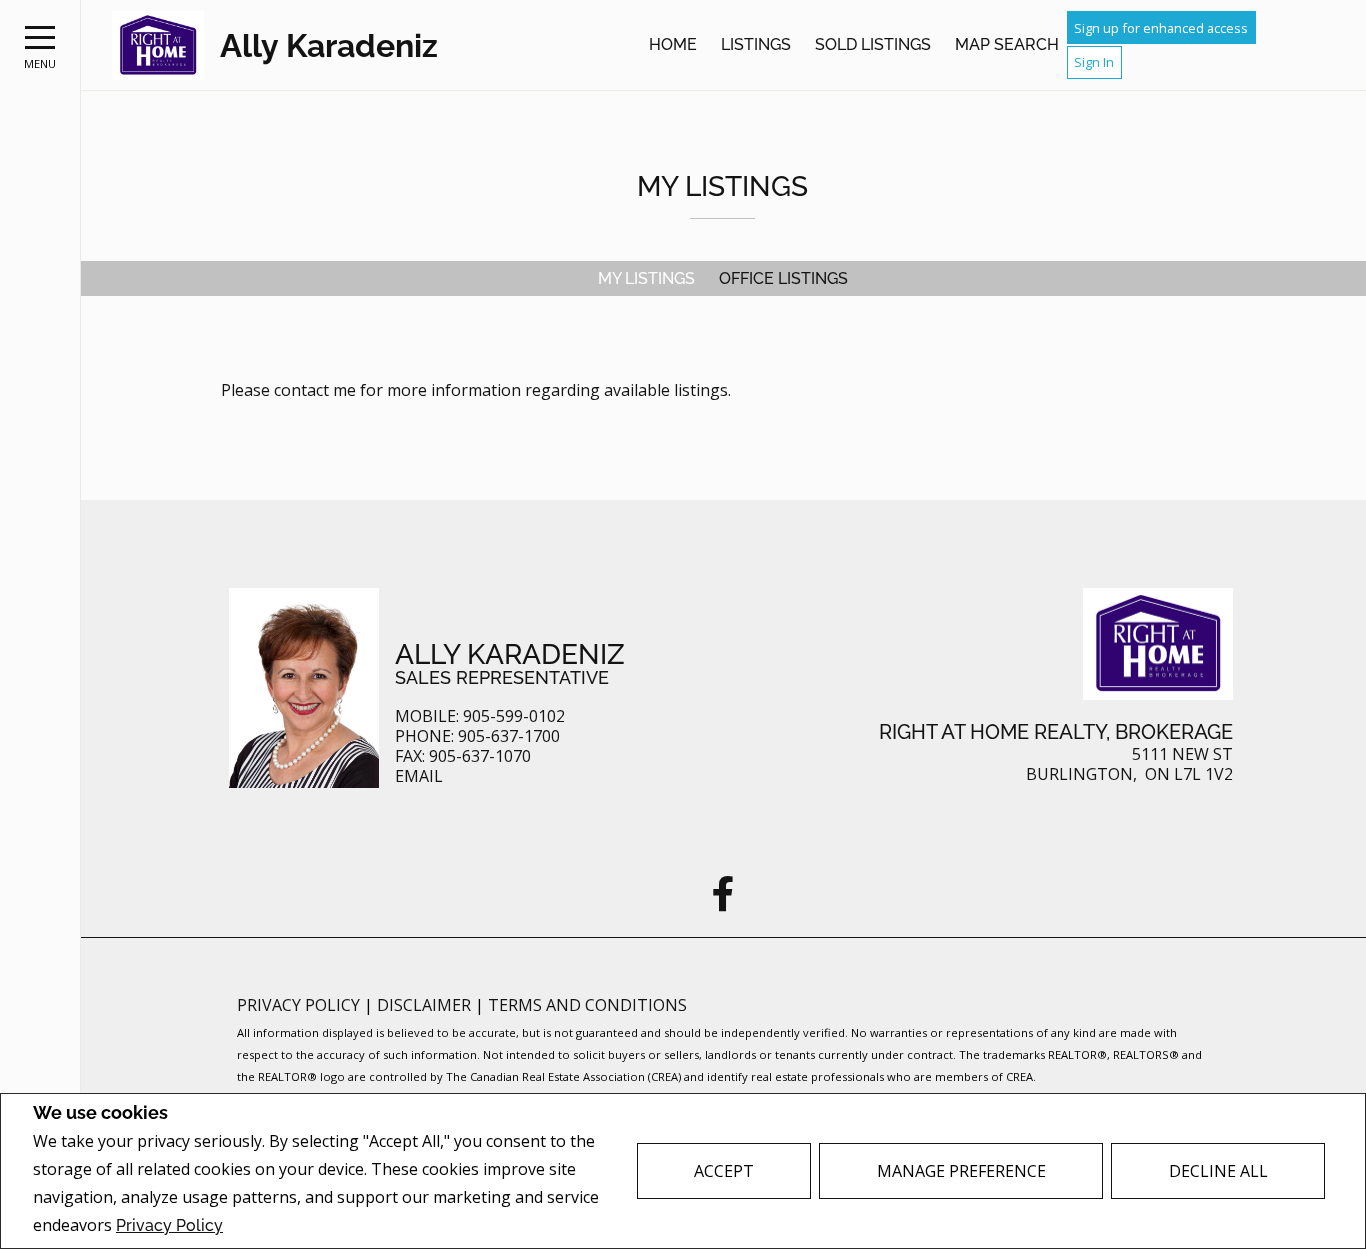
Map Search (1007, 44)
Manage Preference (961, 1171)
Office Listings (783, 278)
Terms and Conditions (587, 1005)
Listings (756, 44)
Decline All (1218, 1171)
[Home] (158, 45)
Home (673, 44)
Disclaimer (426, 1005)
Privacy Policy (169, 1225)
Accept (724, 1171)
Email (419, 776)
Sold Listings (873, 44)
